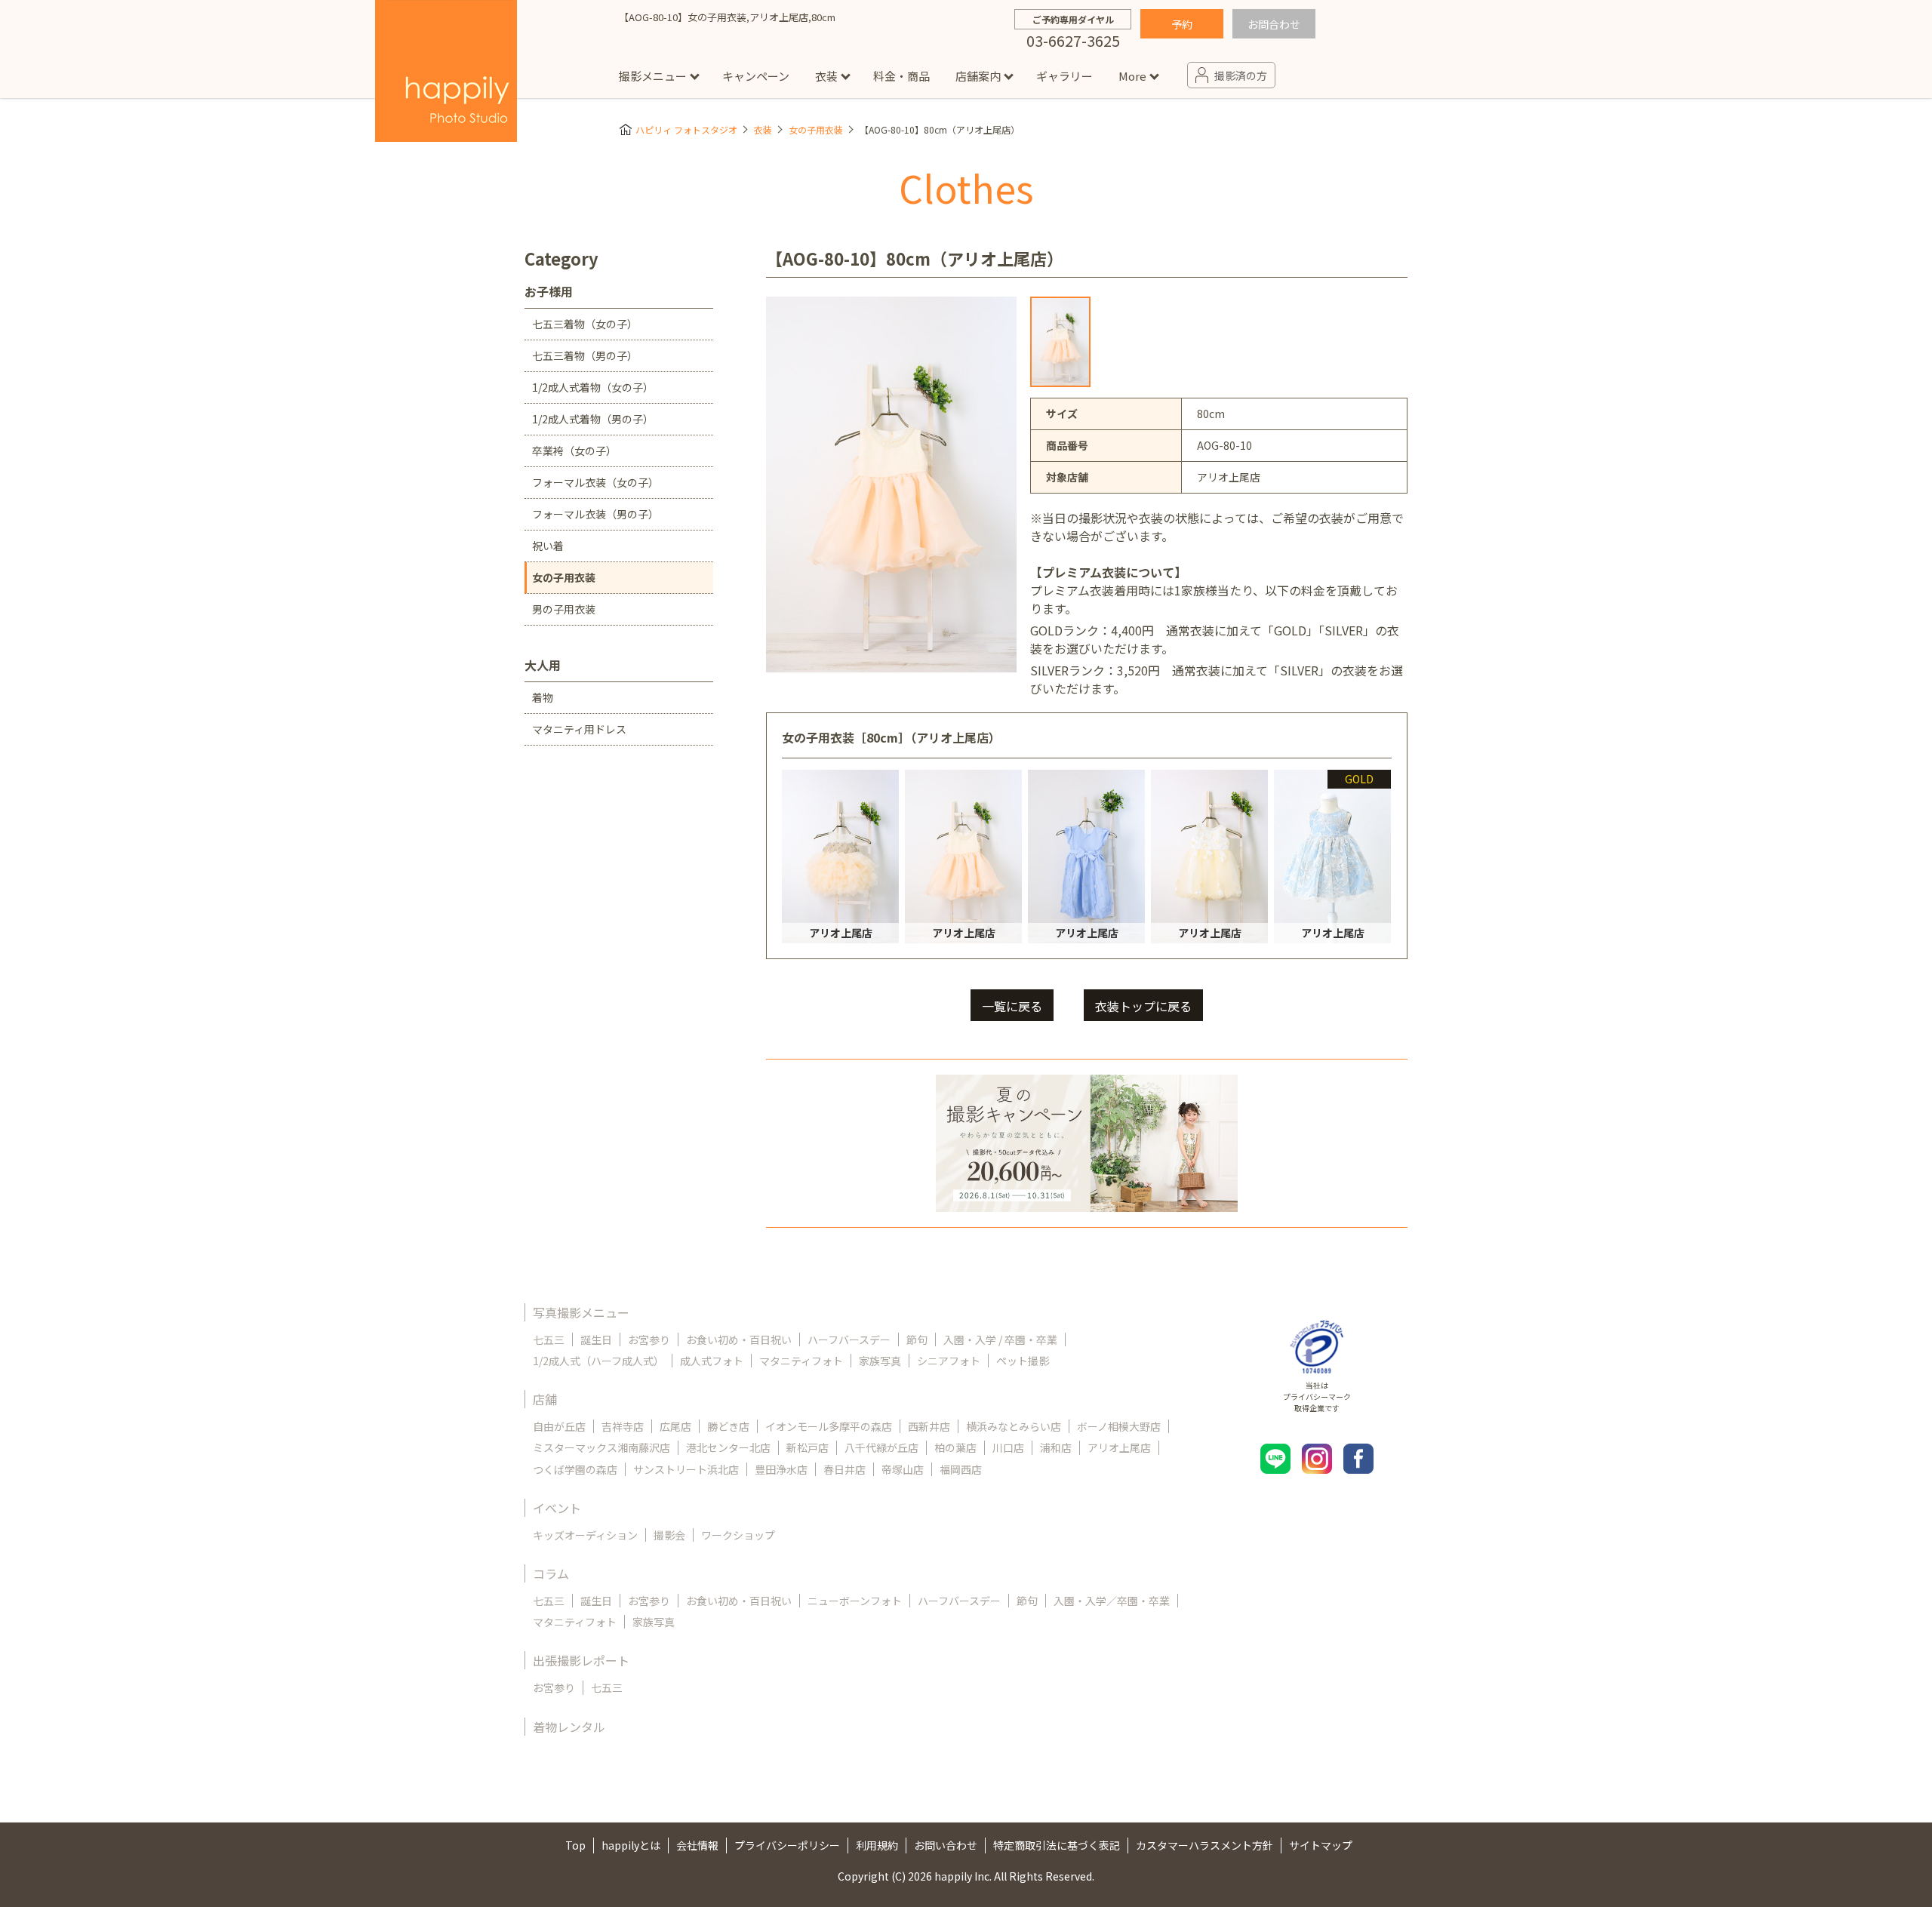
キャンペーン (756, 76)
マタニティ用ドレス (579, 729)
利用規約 (877, 1845)
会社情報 (697, 1845)
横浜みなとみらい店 (1014, 1426)
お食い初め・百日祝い (739, 1340)
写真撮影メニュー (581, 1312)
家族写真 (880, 1361)
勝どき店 (728, 1426)
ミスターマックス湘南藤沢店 (601, 1447)
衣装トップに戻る (1143, 1006)
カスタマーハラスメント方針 (1204, 1845)
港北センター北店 (728, 1447)
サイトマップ (1321, 1845)
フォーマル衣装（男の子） (595, 514)
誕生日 (596, 1340)
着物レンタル (569, 1727)
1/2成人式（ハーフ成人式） (598, 1361)
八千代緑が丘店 (881, 1447)
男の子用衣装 (564, 609)
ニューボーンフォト (855, 1601)
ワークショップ (738, 1535)
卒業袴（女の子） (574, 451)
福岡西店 (961, 1469)
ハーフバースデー (849, 1340)
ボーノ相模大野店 (1119, 1426)
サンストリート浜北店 (686, 1469)
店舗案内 (978, 76)
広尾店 (675, 1426)
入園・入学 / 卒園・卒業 (1000, 1340)
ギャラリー (1064, 76)
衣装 (826, 76)
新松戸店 (808, 1447)
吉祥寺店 (623, 1426)
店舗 (545, 1399)
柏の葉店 (955, 1447)
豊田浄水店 (781, 1469)
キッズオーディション (585, 1535)
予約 (1182, 24)
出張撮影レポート (581, 1660)
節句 (917, 1340)
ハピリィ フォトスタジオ (686, 129)
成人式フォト (712, 1361)
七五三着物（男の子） (585, 355)
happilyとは (631, 1845)
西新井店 (929, 1426)
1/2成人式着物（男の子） (593, 419)
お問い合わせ (946, 1845)
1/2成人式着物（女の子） (593, 387)
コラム (551, 1573)
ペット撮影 (1023, 1361)
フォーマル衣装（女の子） (595, 482)
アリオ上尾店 (1119, 1447)
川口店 (1008, 1447)
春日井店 (844, 1469)
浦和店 (1056, 1447)
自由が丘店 (559, 1426)
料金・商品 (901, 76)
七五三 (549, 1340)
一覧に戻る (1012, 1006)
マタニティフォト (801, 1361)
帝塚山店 (903, 1469)
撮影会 (669, 1535)
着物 (543, 697)
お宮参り (649, 1340)
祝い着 (548, 546)
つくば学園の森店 (575, 1469)
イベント (557, 1508)
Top (575, 1845)
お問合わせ (1274, 24)
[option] (1060, 342)
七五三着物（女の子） (585, 324)
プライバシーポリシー (787, 1845)
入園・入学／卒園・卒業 (1112, 1601)
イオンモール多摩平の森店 (829, 1426)
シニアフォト (949, 1361)
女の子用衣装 (816, 129)
